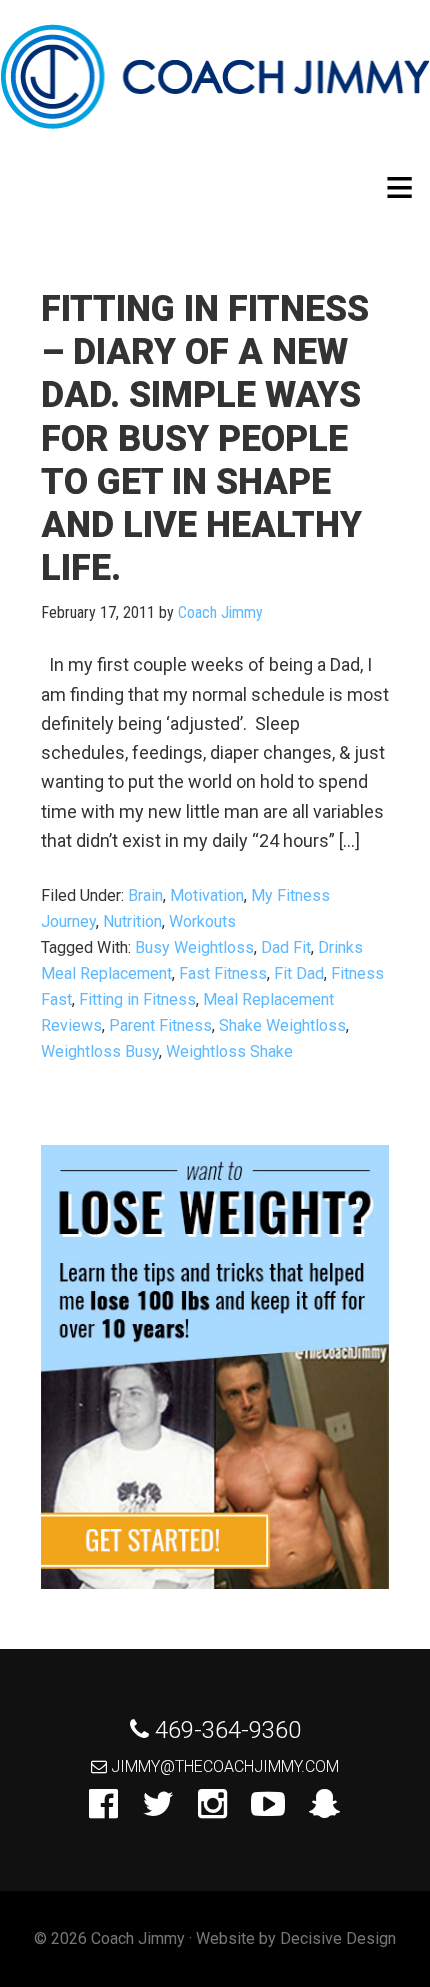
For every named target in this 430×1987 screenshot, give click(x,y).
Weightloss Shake (229, 1051)
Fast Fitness (223, 973)
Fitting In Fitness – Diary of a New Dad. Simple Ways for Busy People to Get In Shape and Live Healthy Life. (205, 438)
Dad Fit (286, 947)
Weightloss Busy (100, 1051)
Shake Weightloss (282, 1025)
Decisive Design (338, 1938)
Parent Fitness (160, 1025)
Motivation (207, 895)
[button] (399, 187)
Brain (145, 895)
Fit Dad (299, 973)
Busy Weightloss (194, 947)
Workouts (202, 921)
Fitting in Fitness (137, 999)
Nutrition (132, 921)
